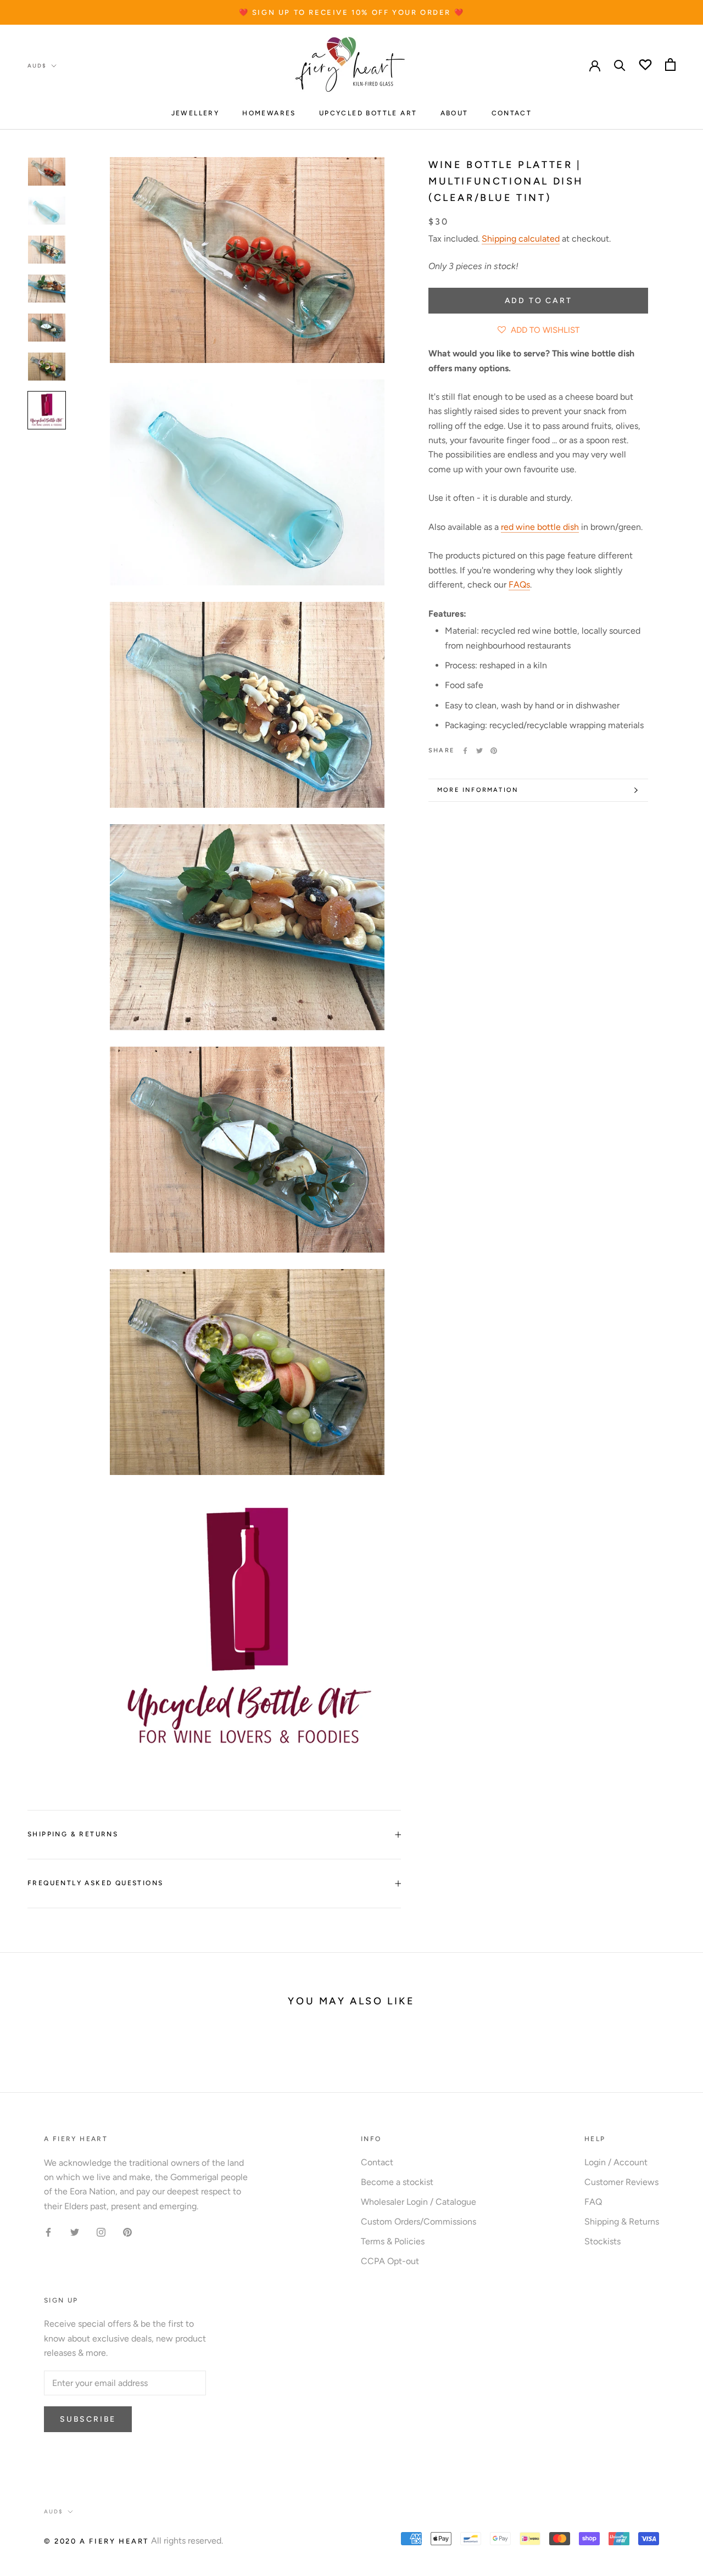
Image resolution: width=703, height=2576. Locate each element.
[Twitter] (479, 751)
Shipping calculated (521, 239)
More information (478, 790)
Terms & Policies (393, 2241)
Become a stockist (397, 2182)
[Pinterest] (494, 751)
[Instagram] (101, 2232)
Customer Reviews (621, 2182)
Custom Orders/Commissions (419, 2222)
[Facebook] (465, 751)
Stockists (602, 2241)
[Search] (620, 65)
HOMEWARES (269, 113)
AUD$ (37, 66)
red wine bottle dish (540, 527)
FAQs (519, 585)
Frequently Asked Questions (95, 1883)
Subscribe (88, 2419)
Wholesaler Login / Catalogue (419, 2202)
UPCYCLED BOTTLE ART (368, 113)
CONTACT (512, 113)
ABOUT (454, 113)
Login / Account (616, 2162)
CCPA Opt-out (390, 2261)
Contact (377, 2162)
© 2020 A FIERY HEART (96, 2541)
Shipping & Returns (73, 1834)
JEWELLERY (196, 113)
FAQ (593, 2202)
